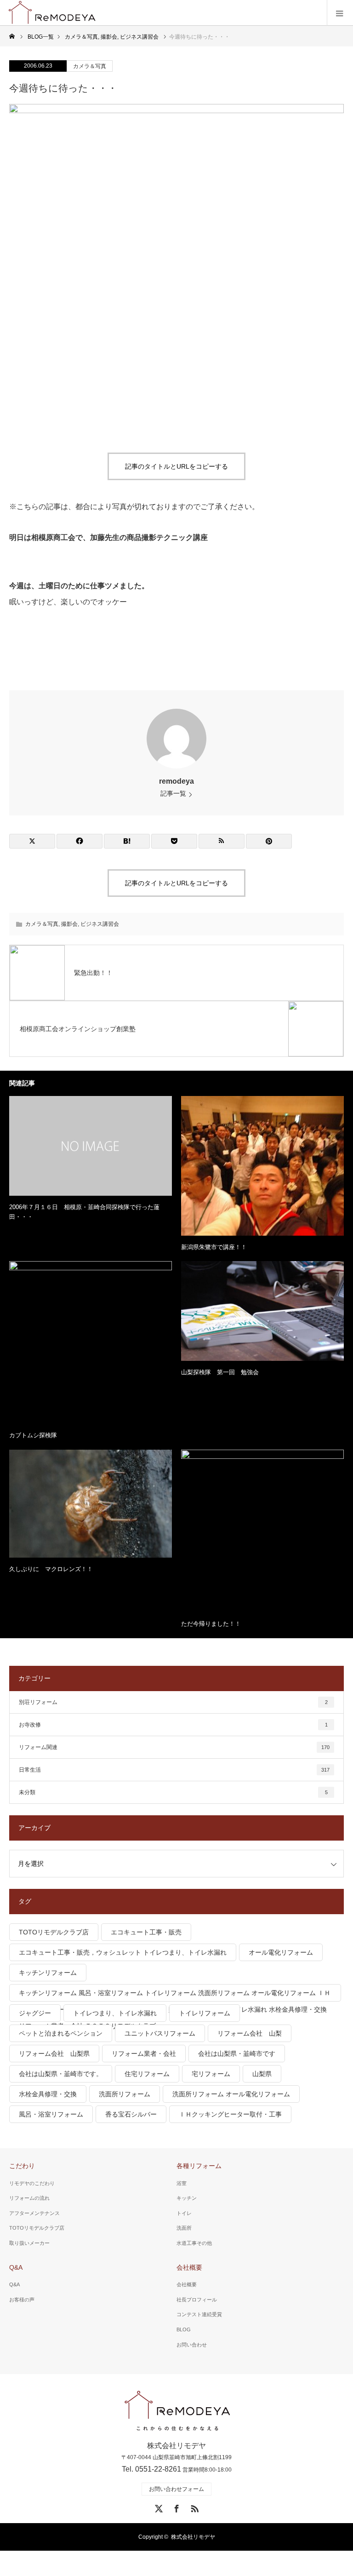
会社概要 (189, 2267)
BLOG (184, 2329)
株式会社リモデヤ (193, 2537)
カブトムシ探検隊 (33, 1435)
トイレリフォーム (205, 2013)
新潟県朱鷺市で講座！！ (214, 1247)
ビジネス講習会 (100, 924)
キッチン (187, 2198)
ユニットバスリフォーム (160, 2033)
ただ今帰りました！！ (211, 1624)
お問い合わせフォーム (176, 2489)
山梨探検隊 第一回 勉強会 (220, 1372)
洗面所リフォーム (125, 2094)
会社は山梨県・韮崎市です (237, 2054)
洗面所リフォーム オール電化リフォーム (231, 2094)
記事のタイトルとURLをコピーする (176, 466)
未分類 (173, 1792)
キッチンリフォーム (48, 1973)
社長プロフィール (197, 2300)
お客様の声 (22, 2300)
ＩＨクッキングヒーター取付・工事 (230, 2114)
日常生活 (174, 1770)
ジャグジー (35, 2013)
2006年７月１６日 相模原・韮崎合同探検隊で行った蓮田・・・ (84, 1212)
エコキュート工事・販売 (146, 1932)
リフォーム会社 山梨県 (54, 2054)
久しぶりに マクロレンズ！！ (51, 1569)
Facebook (176, 2507)
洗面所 (184, 2228)
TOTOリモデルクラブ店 (54, 1932)
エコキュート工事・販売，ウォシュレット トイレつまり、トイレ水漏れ (123, 1952)
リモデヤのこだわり (32, 2183)
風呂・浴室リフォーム (51, 2114)
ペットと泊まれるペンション (61, 2033)
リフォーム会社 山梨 (250, 2033)
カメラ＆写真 (90, 66)
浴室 (182, 2183)
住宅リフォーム (147, 2074)
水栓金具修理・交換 (48, 2094)
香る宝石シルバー (131, 2114)
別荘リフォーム (173, 1702)
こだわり (22, 2166)
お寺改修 (173, 1725)
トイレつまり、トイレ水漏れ (115, 2013)
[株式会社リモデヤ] (177, 2411)
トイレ (184, 2213)
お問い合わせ (192, 2345)
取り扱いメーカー (29, 2243)
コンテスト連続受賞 (199, 2314)
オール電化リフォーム (281, 1952)
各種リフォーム (199, 2166)
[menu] (340, 13)
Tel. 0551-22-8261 (151, 2469)
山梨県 (262, 2074)
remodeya (176, 781)
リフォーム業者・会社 (144, 2054)
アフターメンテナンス (34, 2213)
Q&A (16, 2267)
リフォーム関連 (174, 1747)
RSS (194, 2507)
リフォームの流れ (29, 2198)
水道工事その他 (194, 2243)
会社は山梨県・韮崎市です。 (61, 2074)
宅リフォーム (211, 2074)
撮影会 (69, 924)
